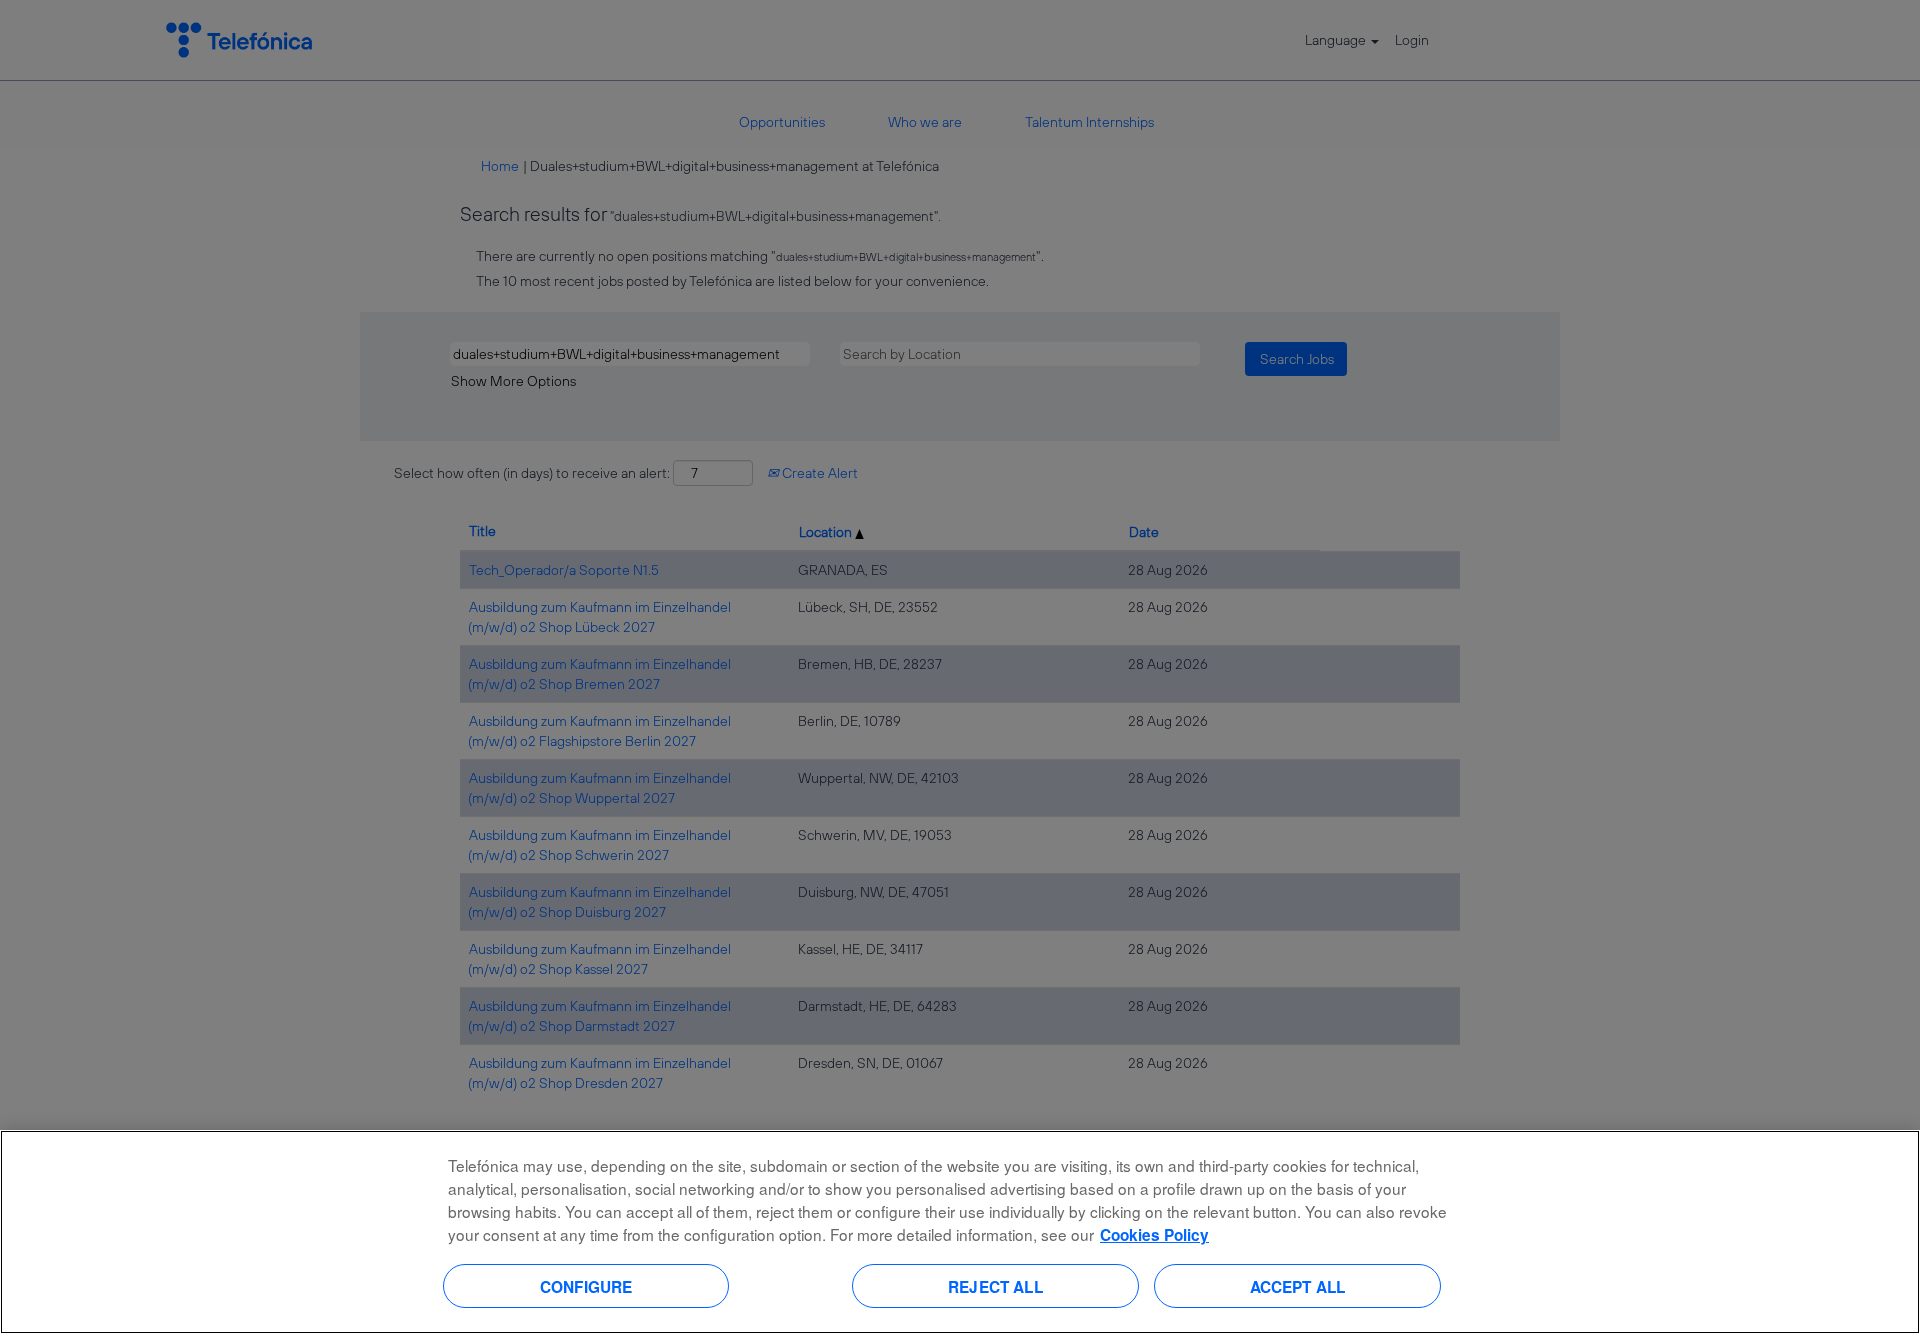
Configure (586, 1286)
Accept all (1298, 1286)
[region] (960, 1232)
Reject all (995, 1286)
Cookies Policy (1154, 1235)
